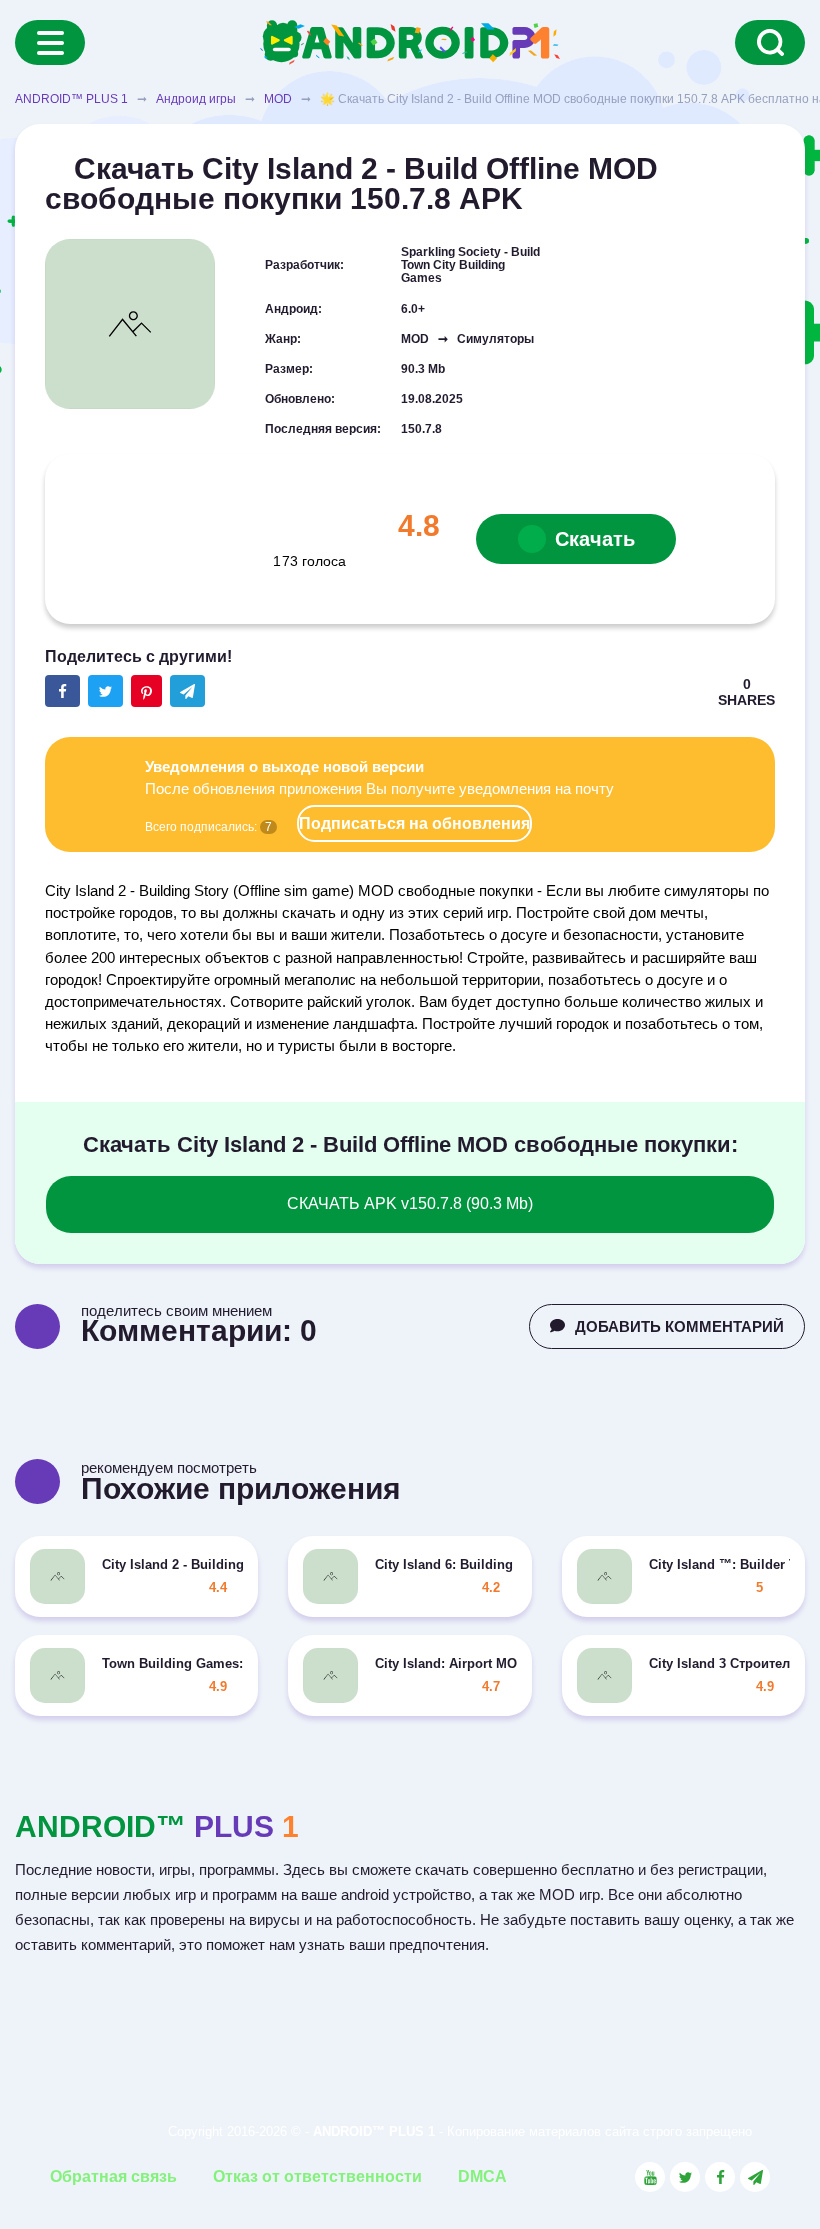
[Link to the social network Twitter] (685, 2177)
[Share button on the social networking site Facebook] (62, 691)
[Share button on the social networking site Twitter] (105, 691)
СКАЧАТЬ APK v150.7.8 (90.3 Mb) (410, 1203)
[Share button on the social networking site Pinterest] (146, 691)
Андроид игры (196, 99)
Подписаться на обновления (414, 823)
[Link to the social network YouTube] (650, 2177)
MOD (278, 99)
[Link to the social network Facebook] (720, 2177)
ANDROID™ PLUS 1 (71, 99)
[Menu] (50, 42)
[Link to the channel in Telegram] (755, 2177)
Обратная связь (113, 2176)
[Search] (770, 42)
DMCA (482, 2176)
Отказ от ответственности (317, 2176)
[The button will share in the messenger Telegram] (187, 691)
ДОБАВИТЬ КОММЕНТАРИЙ (679, 1326)
